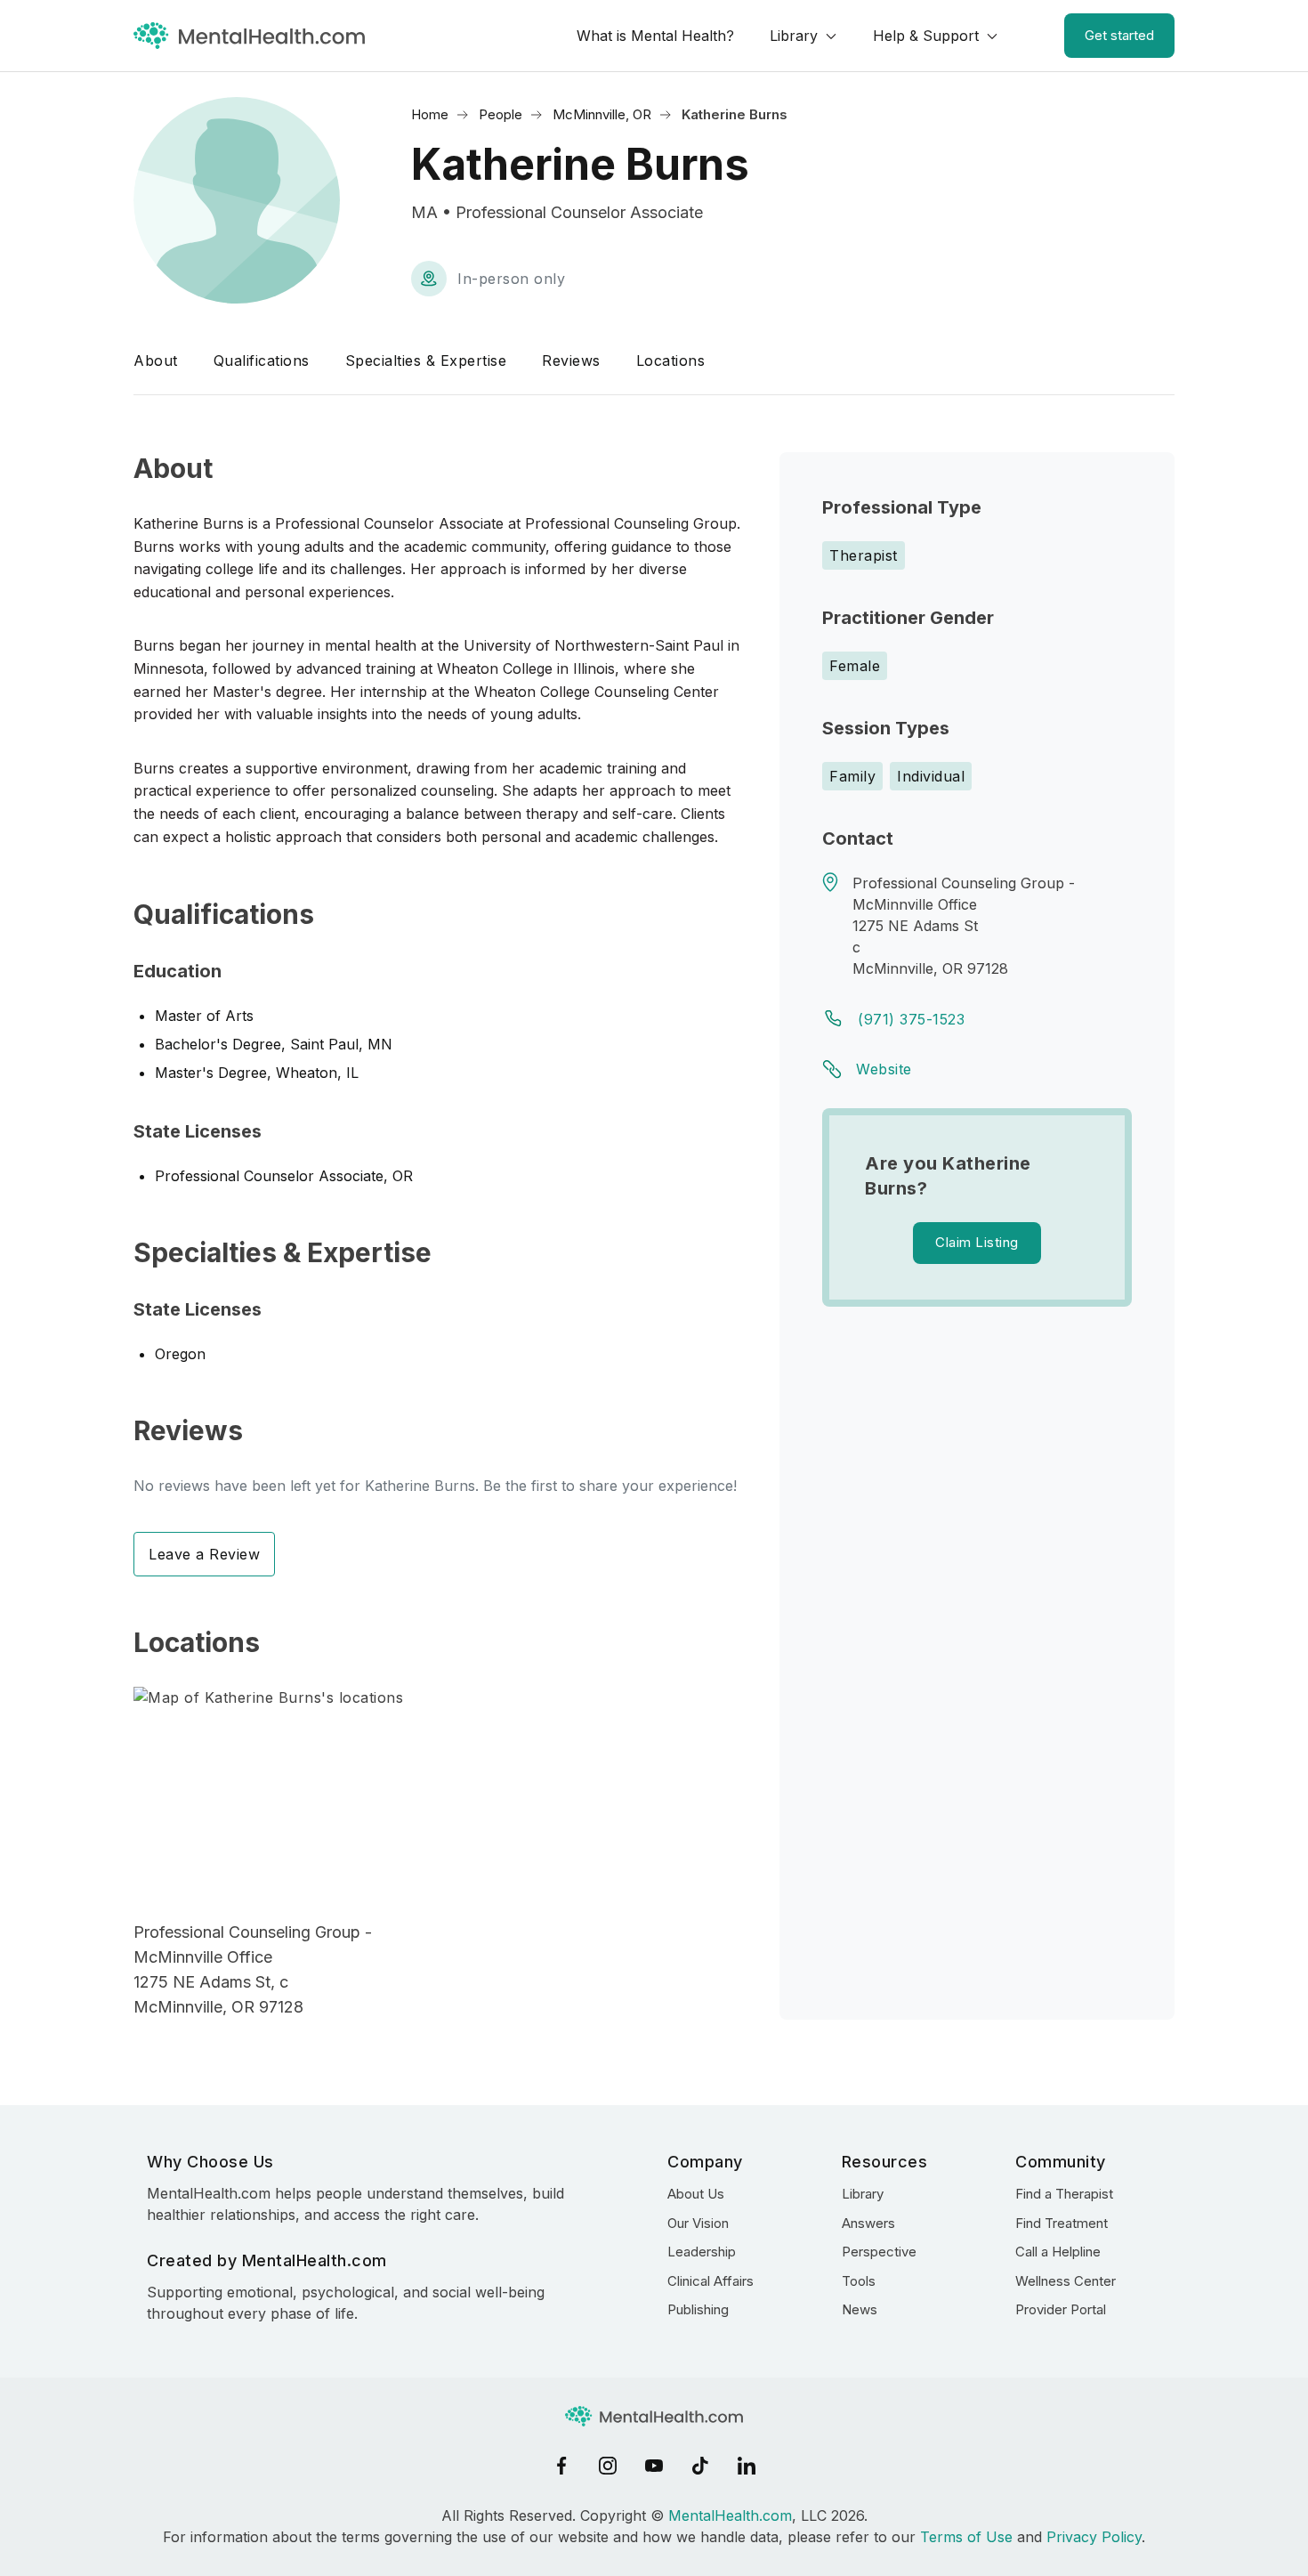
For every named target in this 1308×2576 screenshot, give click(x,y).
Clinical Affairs (711, 2281)
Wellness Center (1066, 2281)
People (501, 114)
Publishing (698, 2309)
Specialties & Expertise (426, 360)
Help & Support (926, 36)
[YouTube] (654, 2466)
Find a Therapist (1064, 2194)
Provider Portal (1061, 2309)
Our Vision (698, 2223)
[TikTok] (700, 2466)
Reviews (571, 360)
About (156, 360)
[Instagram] (608, 2466)
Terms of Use (966, 2537)
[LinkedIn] (747, 2466)
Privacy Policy (1094, 2537)
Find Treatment (1062, 2223)
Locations (671, 360)
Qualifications (262, 360)
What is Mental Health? (655, 36)
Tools (859, 2281)
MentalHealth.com (730, 2515)
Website (884, 1069)
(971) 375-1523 (911, 1019)
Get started (1119, 35)
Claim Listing (977, 1242)
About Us (696, 2194)
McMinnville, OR (602, 114)
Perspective (879, 2252)
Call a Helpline (1058, 2252)
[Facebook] (561, 2466)
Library (794, 36)
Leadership (702, 2252)
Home (430, 114)
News (860, 2309)
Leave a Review (204, 1554)
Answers (868, 2223)
